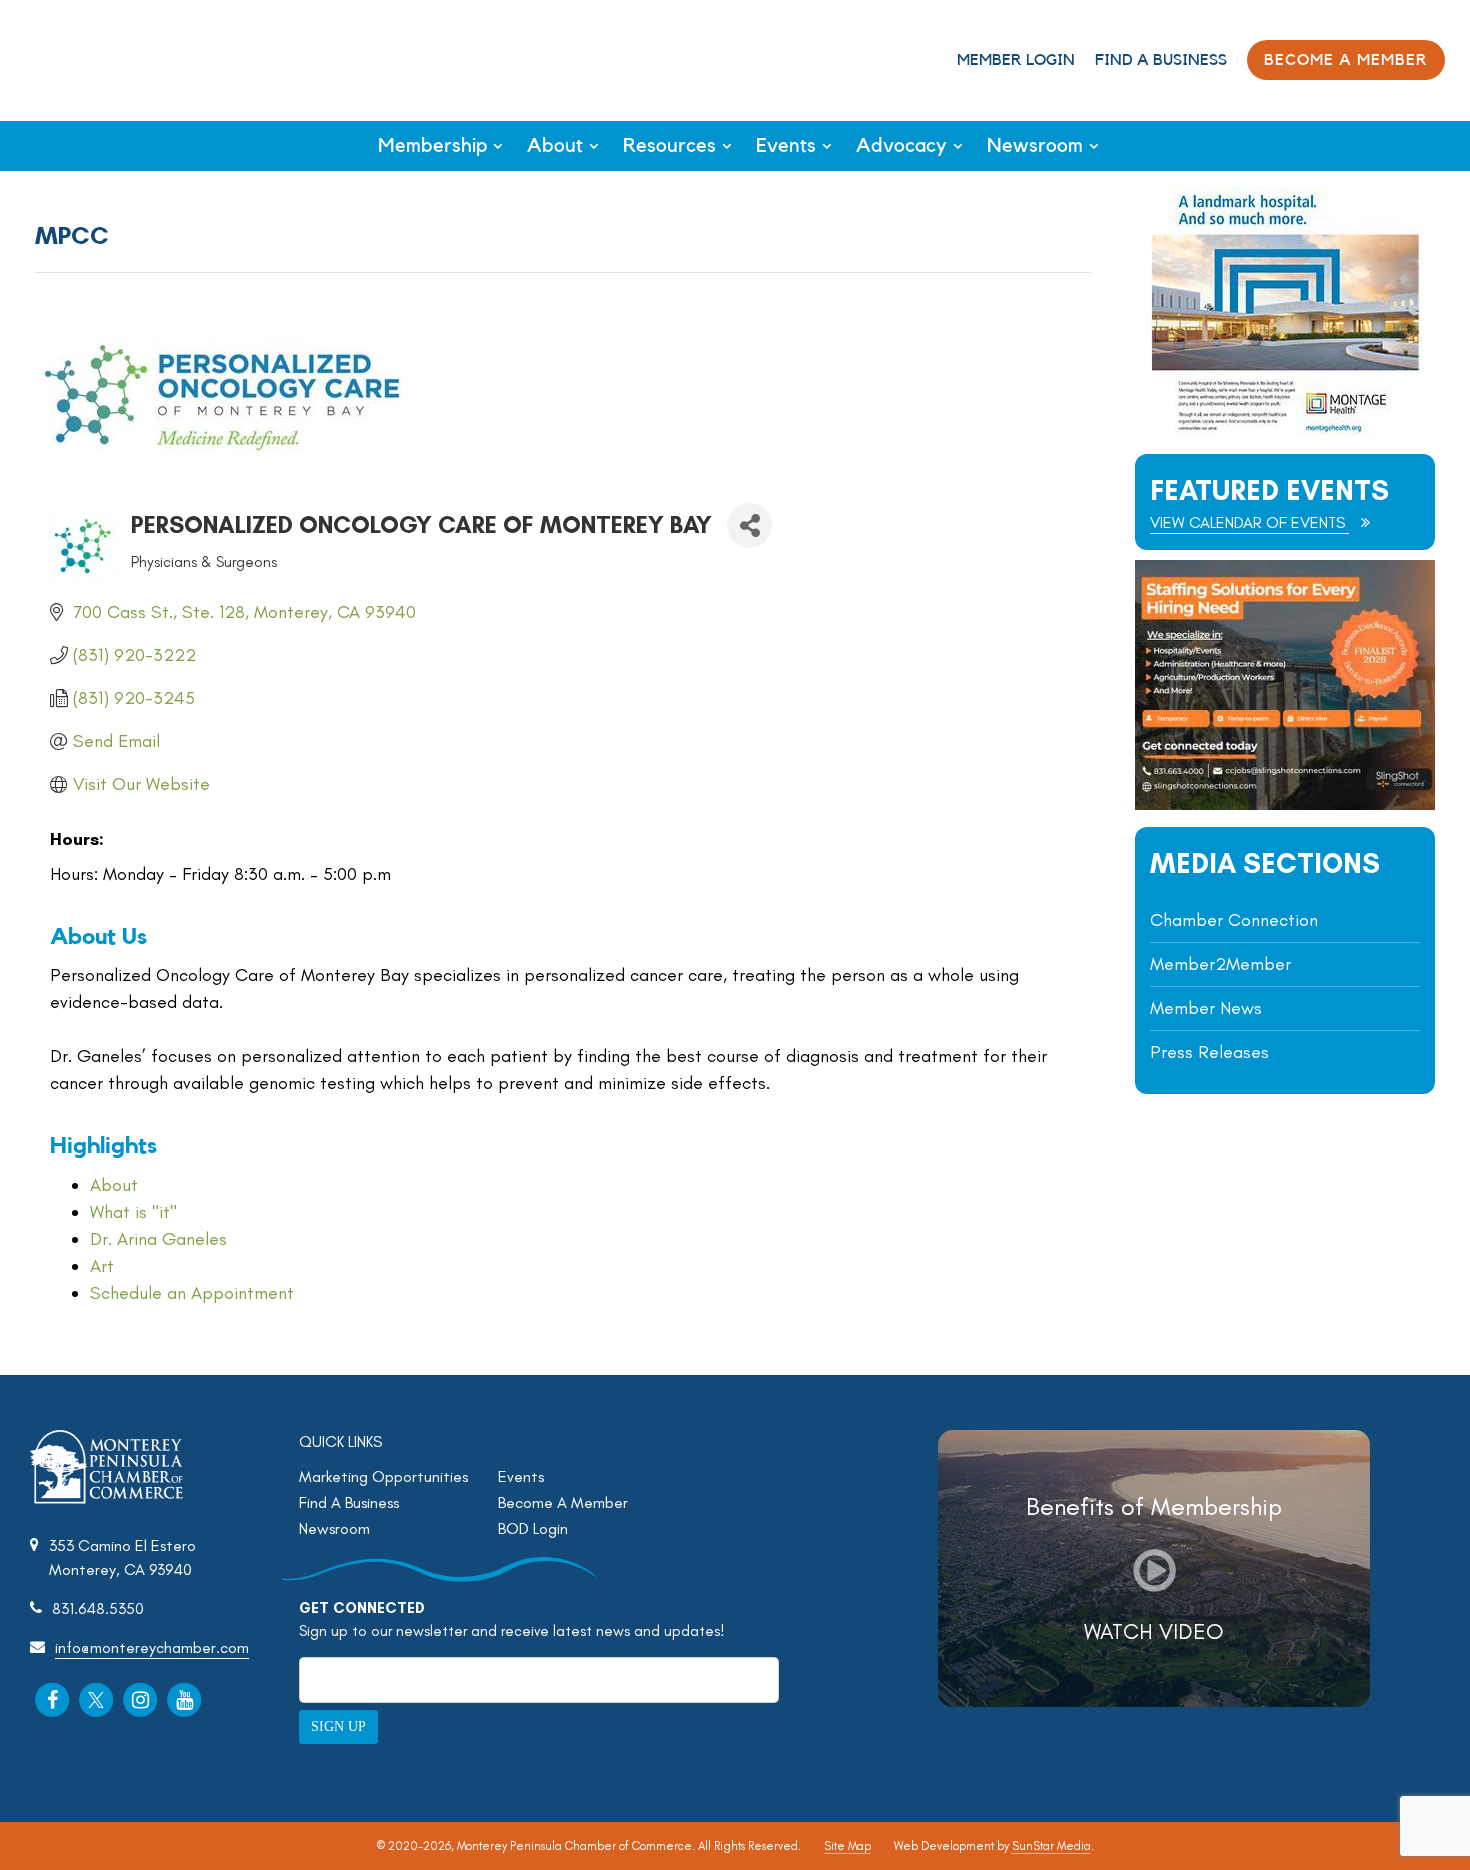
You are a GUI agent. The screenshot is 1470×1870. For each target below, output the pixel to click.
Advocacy (901, 146)
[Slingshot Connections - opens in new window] (1285, 804)
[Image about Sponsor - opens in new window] (1285, 431)
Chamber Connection (1234, 920)
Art (102, 1266)
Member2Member (1220, 964)
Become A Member (563, 1502)
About (555, 146)
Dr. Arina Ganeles (158, 1239)
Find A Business (1161, 60)
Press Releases (1209, 1052)
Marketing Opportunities (383, 1476)
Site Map (847, 1846)
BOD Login (533, 1528)
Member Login (1016, 60)
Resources (669, 146)
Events (786, 146)
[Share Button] (749, 525)
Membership (432, 146)
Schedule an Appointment (192, 1293)
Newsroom (1035, 146)
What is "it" (133, 1212)
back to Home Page (98, 58)
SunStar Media (1051, 1846)
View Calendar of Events (1249, 522)
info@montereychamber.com (152, 1647)
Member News (1206, 1008)
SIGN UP (338, 1726)
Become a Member (1346, 60)
